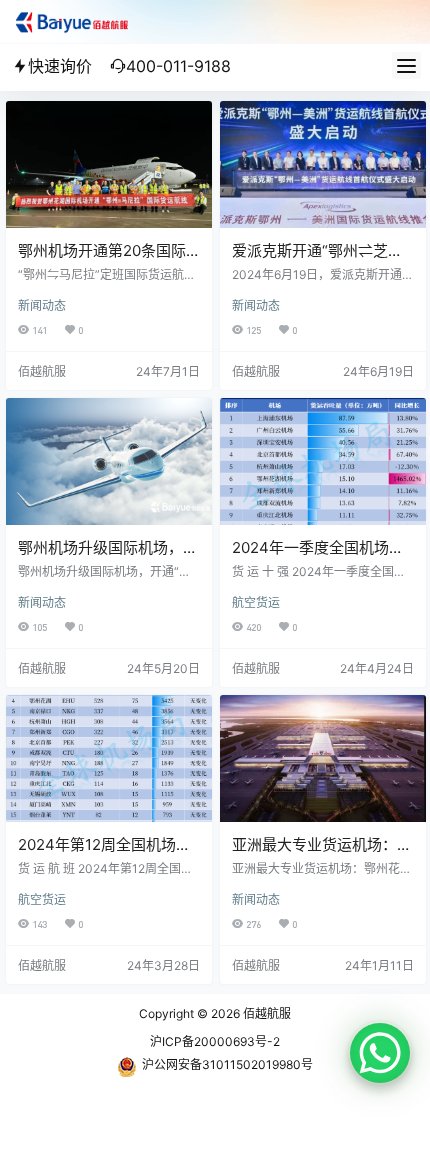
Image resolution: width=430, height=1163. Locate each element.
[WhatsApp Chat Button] (380, 1053)
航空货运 (256, 602)
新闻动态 (42, 305)
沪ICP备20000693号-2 (215, 1041)
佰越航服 (265, 1013)
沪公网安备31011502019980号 (227, 1064)
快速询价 (60, 66)
